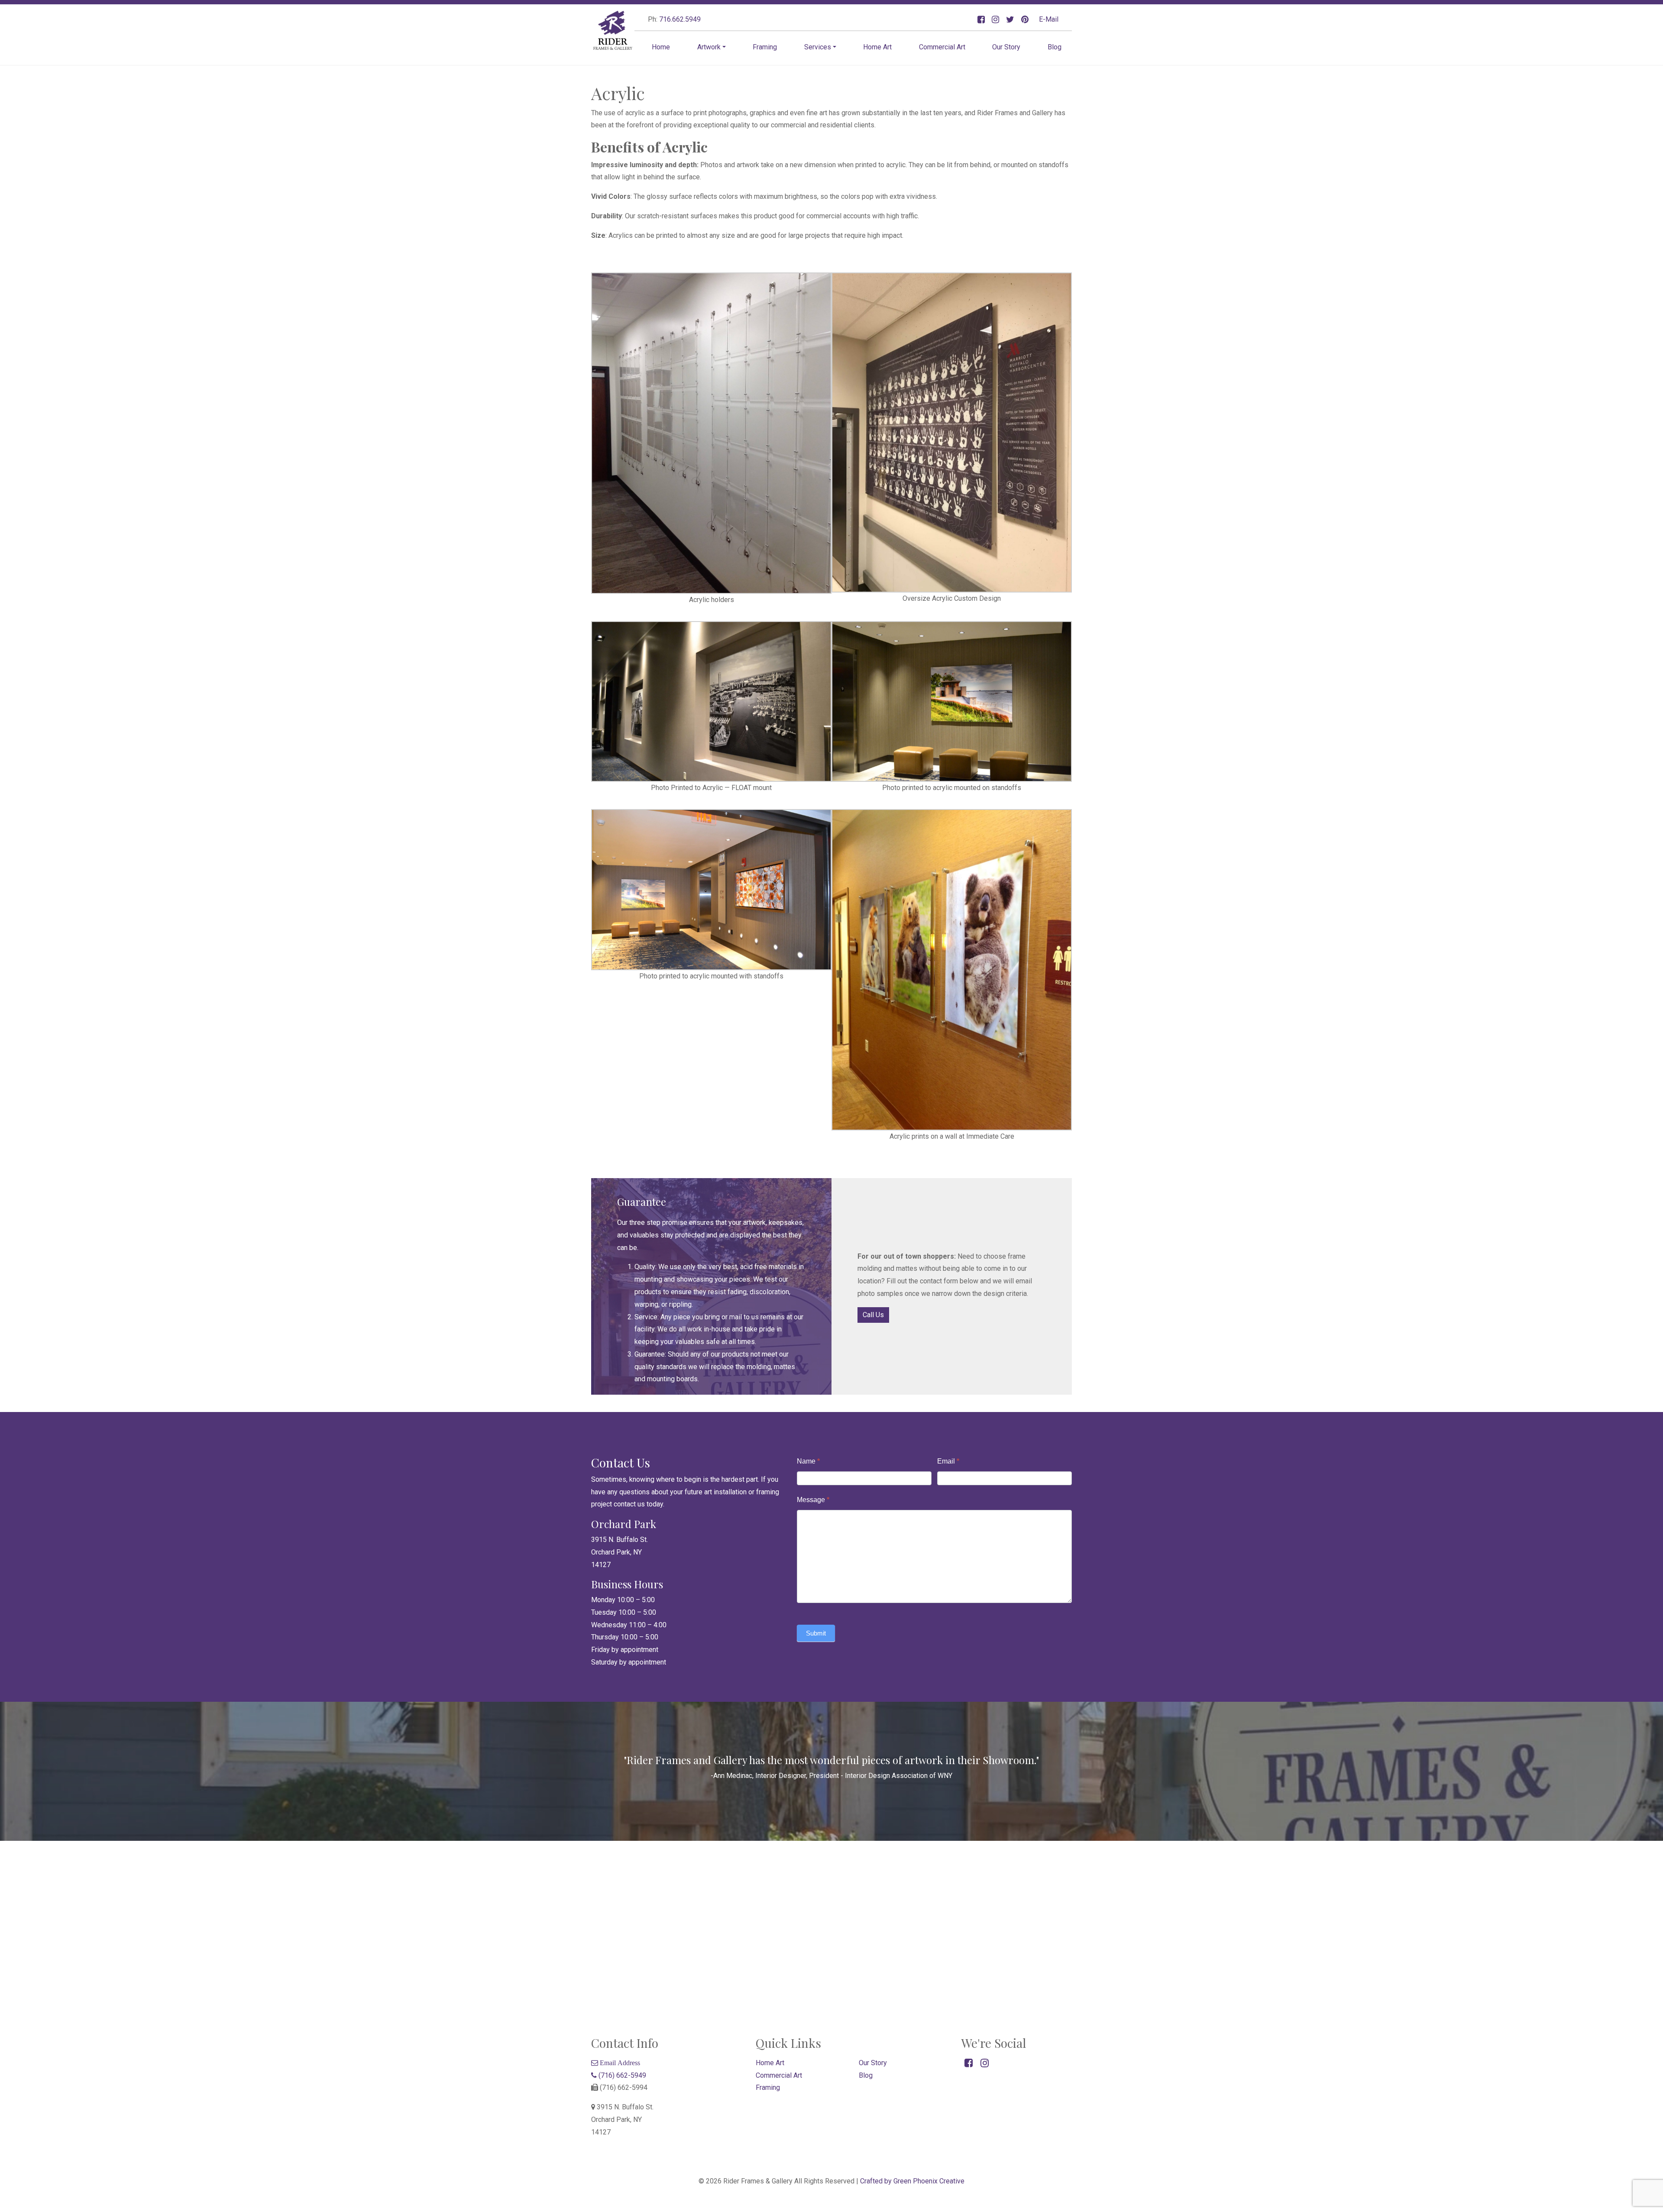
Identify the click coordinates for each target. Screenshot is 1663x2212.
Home (661, 47)
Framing (765, 47)
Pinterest (1025, 20)
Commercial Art (942, 47)
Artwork (709, 47)
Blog (1055, 47)
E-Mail (1049, 19)
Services (818, 47)
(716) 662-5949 (621, 2075)
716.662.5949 (680, 19)
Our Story (1006, 47)
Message (813, 1500)
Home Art (877, 47)
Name (808, 1461)
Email (948, 1461)
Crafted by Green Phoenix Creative (912, 2181)
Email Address (619, 2063)
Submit (816, 1633)
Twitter (1010, 20)
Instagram (995, 20)
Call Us (873, 1315)
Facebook (981, 20)
